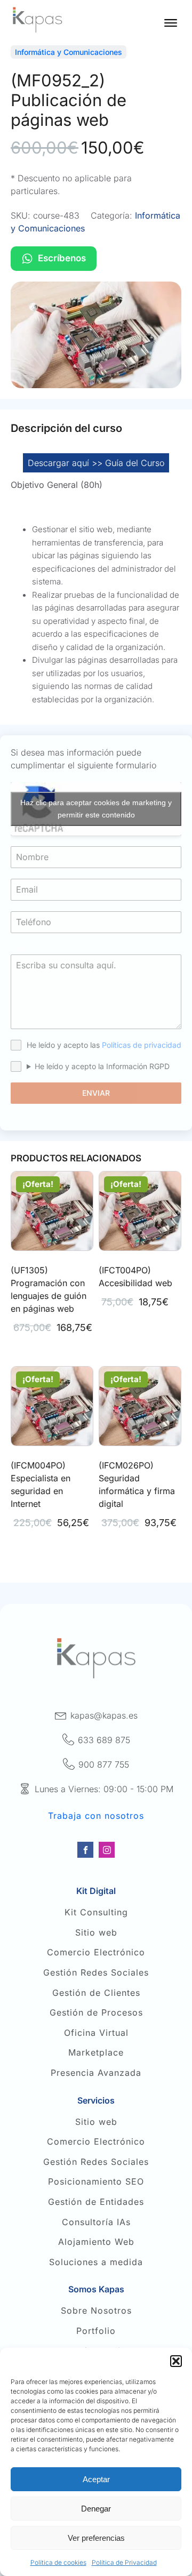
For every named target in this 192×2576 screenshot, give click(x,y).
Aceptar (96, 2479)
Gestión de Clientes (96, 1993)
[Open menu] (171, 23)
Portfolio (96, 2331)
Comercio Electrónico (96, 1953)
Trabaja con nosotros (96, 1816)
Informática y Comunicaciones (69, 52)
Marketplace (96, 2053)
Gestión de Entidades (96, 2202)
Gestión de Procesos (96, 2013)
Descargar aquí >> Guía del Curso (96, 463)
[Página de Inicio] (37, 20)
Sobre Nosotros (96, 2311)
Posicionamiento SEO (96, 2182)
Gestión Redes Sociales (96, 1973)
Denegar (96, 2509)
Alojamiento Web (96, 2242)
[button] (176, 2361)
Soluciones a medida (96, 2262)
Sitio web (96, 1933)
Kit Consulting (96, 1913)
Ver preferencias (96, 2538)
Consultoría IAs (96, 2222)
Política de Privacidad (124, 2562)
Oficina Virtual (96, 2033)
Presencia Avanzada (96, 2073)
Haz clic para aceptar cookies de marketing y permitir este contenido (96, 809)
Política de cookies (58, 2562)
